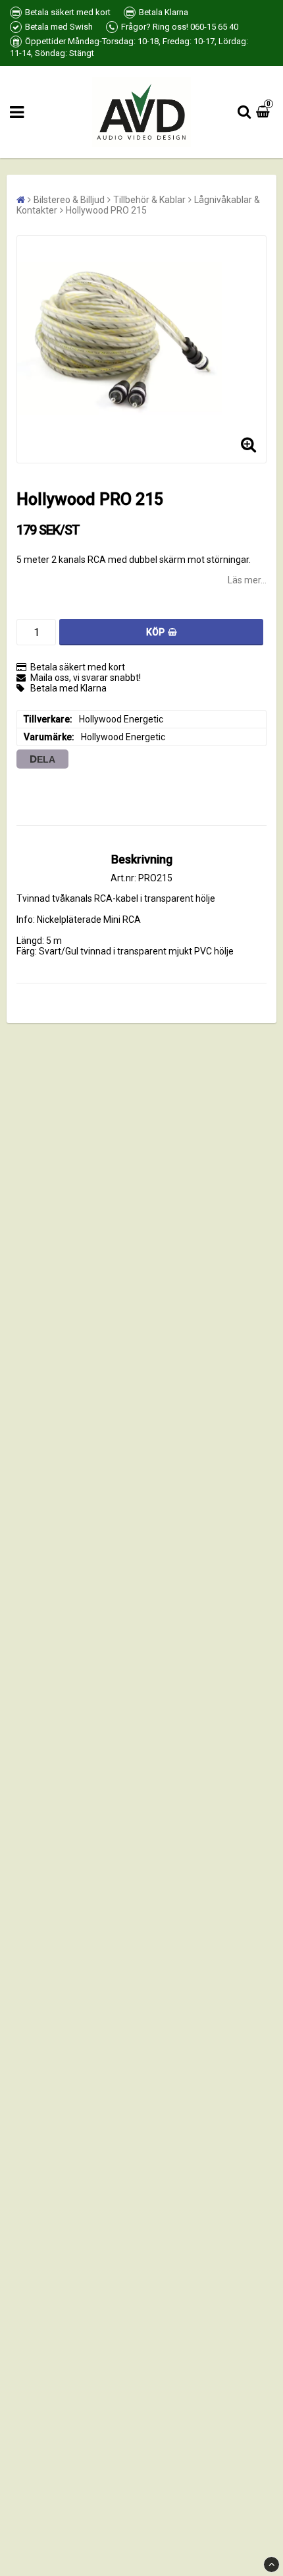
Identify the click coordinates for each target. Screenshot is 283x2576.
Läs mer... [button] (247, 580)
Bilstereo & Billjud (69, 200)
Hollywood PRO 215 (106, 210)
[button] (265, 112)
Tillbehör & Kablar (149, 200)
